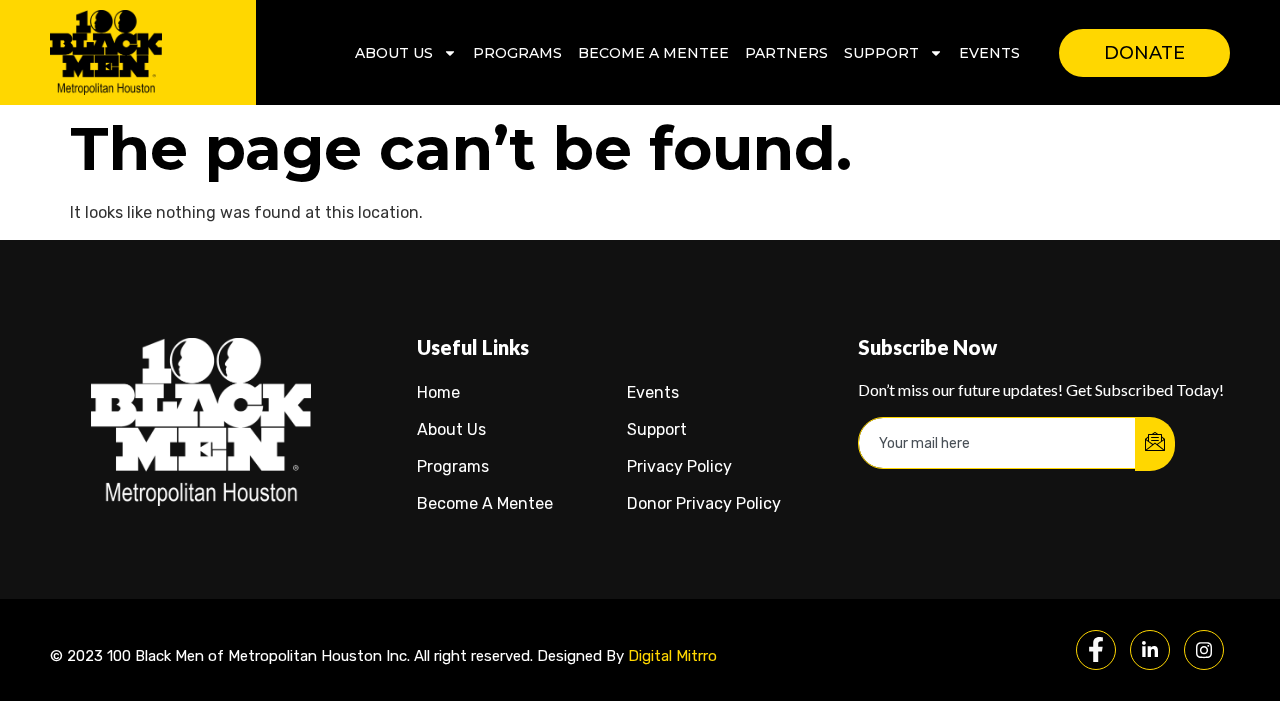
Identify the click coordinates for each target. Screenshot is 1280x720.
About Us (394, 53)
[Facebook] (1096, 650)
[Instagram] (1204, 650)
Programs (517, 53)
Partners (786, 53)
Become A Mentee (653, 53)
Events (989, 53)
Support (881, 53)
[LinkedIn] (1150, 650)
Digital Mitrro (672, 656)
